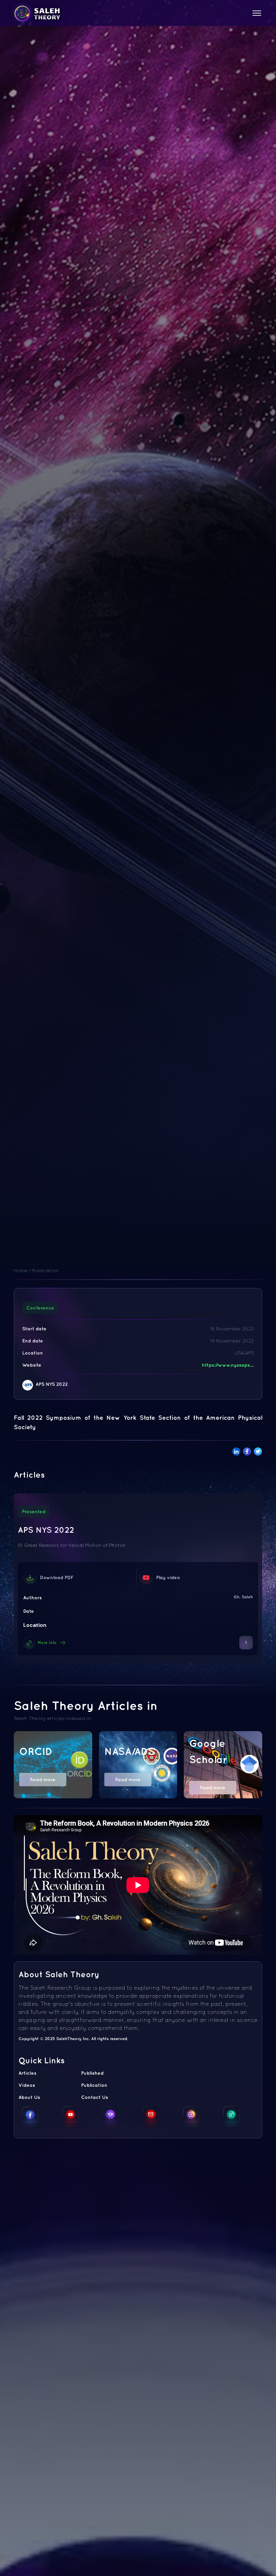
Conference (40, 1308)
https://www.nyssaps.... (228, 1365)
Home (21, 1271)
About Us (29, 2097)
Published (92, 2073)
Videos (27, 2085)
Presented (34, 1512)
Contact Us (95, 2097)
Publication (45, 1271)
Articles (27, 2073)
